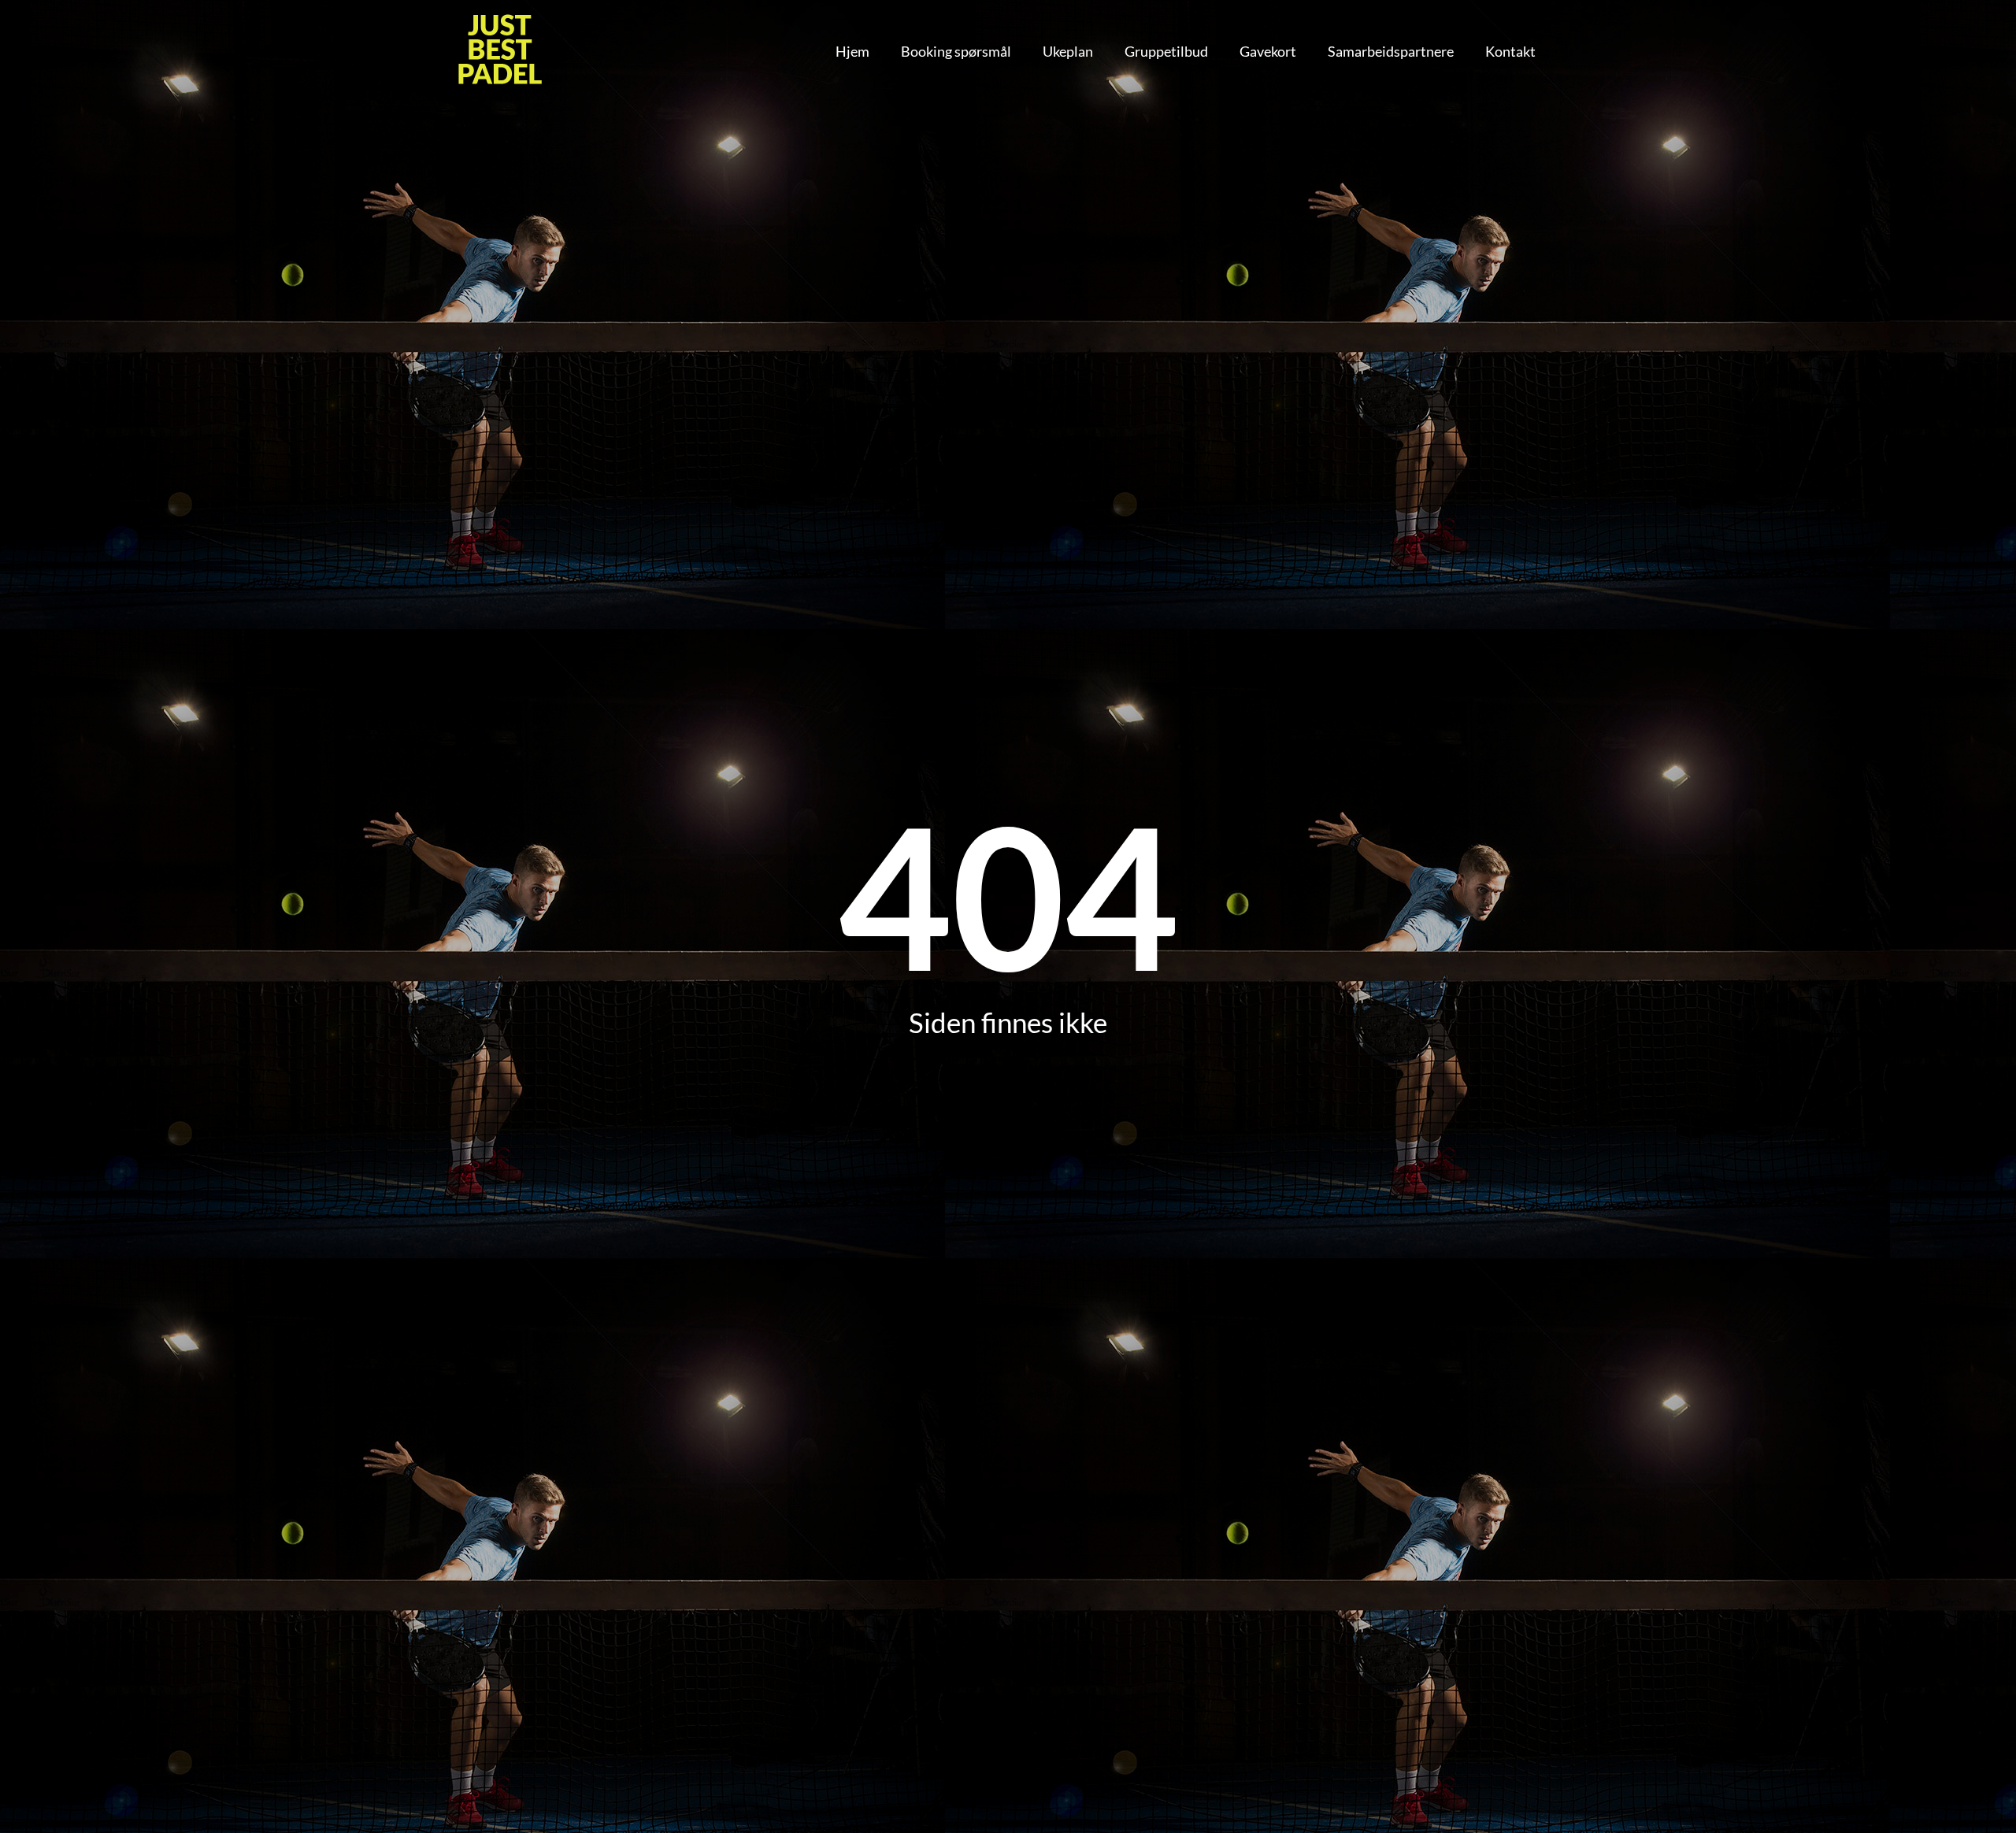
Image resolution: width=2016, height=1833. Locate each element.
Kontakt (1510, 51)
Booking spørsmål (956, 51)
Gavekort (1268, 51)
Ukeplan (1068, 51)
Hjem (852, 51)
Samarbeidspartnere (1391, 51)
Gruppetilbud (1166, 51)
